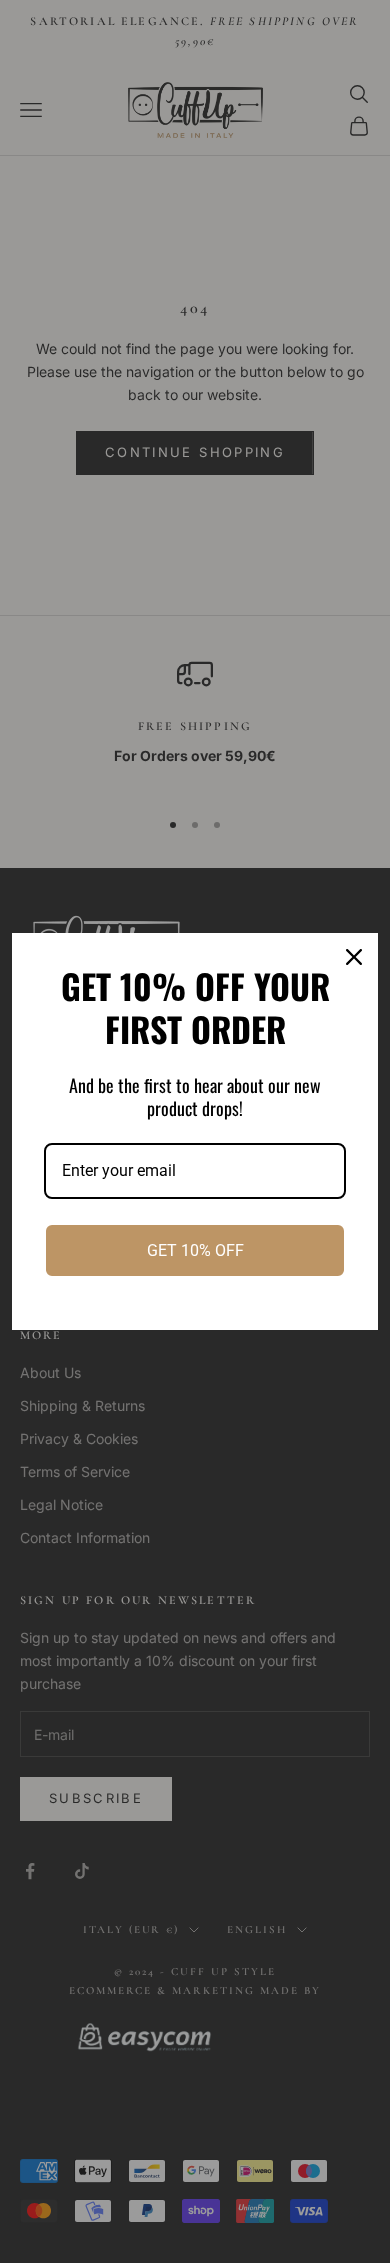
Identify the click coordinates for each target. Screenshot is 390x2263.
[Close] (354, 957)
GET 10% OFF (195, 1250)
